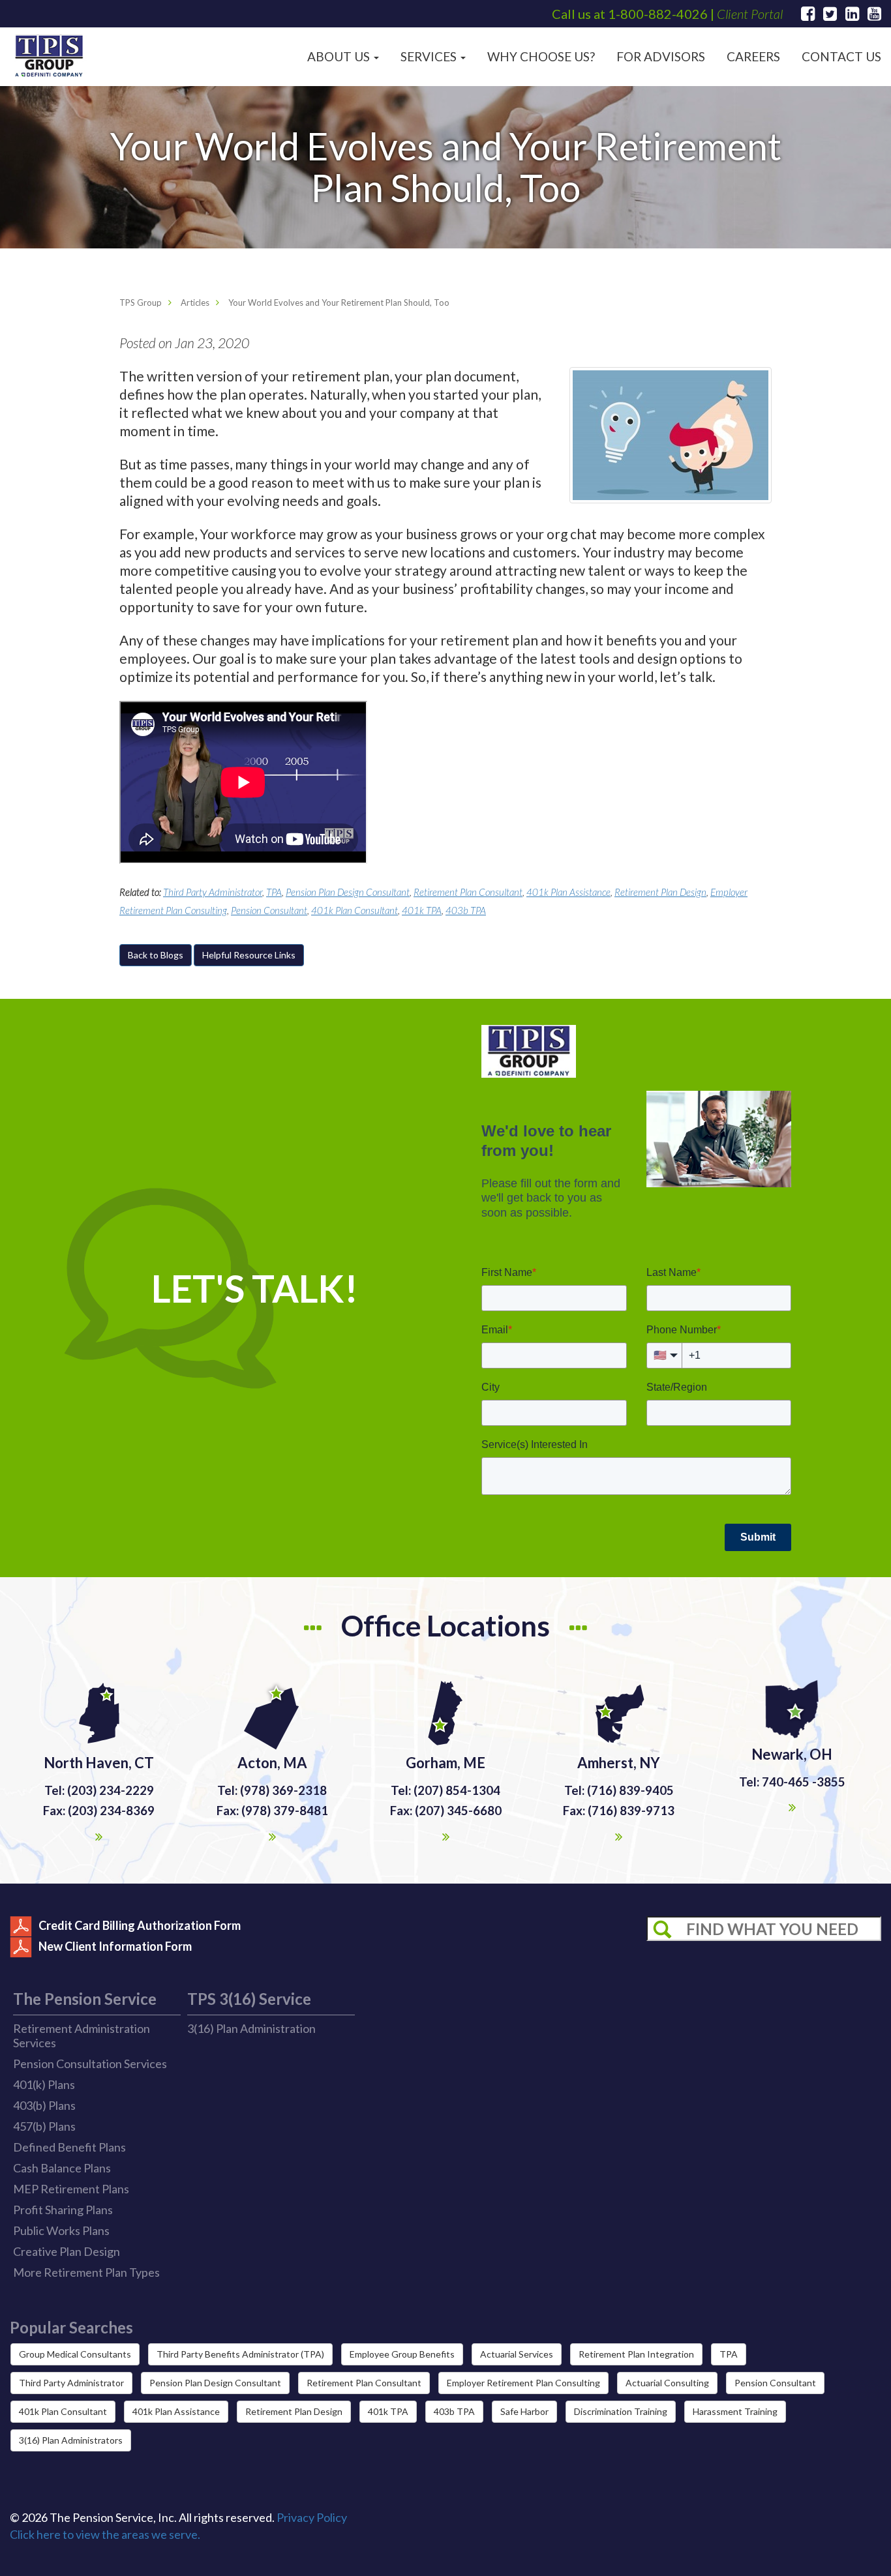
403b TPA (466, 910)
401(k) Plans (44, 2084)
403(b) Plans (44, 2105)
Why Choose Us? (541, 56)
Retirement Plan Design (660, 892)
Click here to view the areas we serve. (105, 2534)
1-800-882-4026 (658, 14)
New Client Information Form (115, 1946)
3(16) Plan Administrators (71, 2440)
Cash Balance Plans (62, 2168)
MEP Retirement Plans (71, 2189)
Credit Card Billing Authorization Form (140, 1925)
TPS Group (141, 303)
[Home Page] (49, 56)
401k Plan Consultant (355, 910)
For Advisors (661, 56)
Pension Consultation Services (90, 2064)
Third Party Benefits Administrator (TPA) (240, 2354)
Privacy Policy (312, 2517)
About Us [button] (340, 56)
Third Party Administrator (213, 892)
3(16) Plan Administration (251, 2028)
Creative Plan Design (67, 2251)
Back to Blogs (156, 955)
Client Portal (750, 14)
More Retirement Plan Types (86, 2272)
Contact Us (841, 56)
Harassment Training (735, 2411)
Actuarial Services (517, 2354)
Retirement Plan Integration (636, 2354)
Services (430, 56)
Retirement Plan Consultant (468, 892)
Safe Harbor (524, 2411)
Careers (753, 56)
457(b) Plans (44, 2126)
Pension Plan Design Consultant (348, 892)
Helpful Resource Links (249, 955)
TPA (274, 892)
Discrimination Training (621, 2411)
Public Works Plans (61, 2230)
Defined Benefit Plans (69, 2147)
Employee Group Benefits (402, 2354)
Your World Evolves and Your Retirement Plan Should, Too (339, 303)
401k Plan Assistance (568, 892)
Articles (195, 303)
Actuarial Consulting (667, 2383)
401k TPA (422, 910)
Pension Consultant (269, 910)
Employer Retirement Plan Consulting (523, 2383)
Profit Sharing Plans (63, 2210)
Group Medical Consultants (75, 2354)
